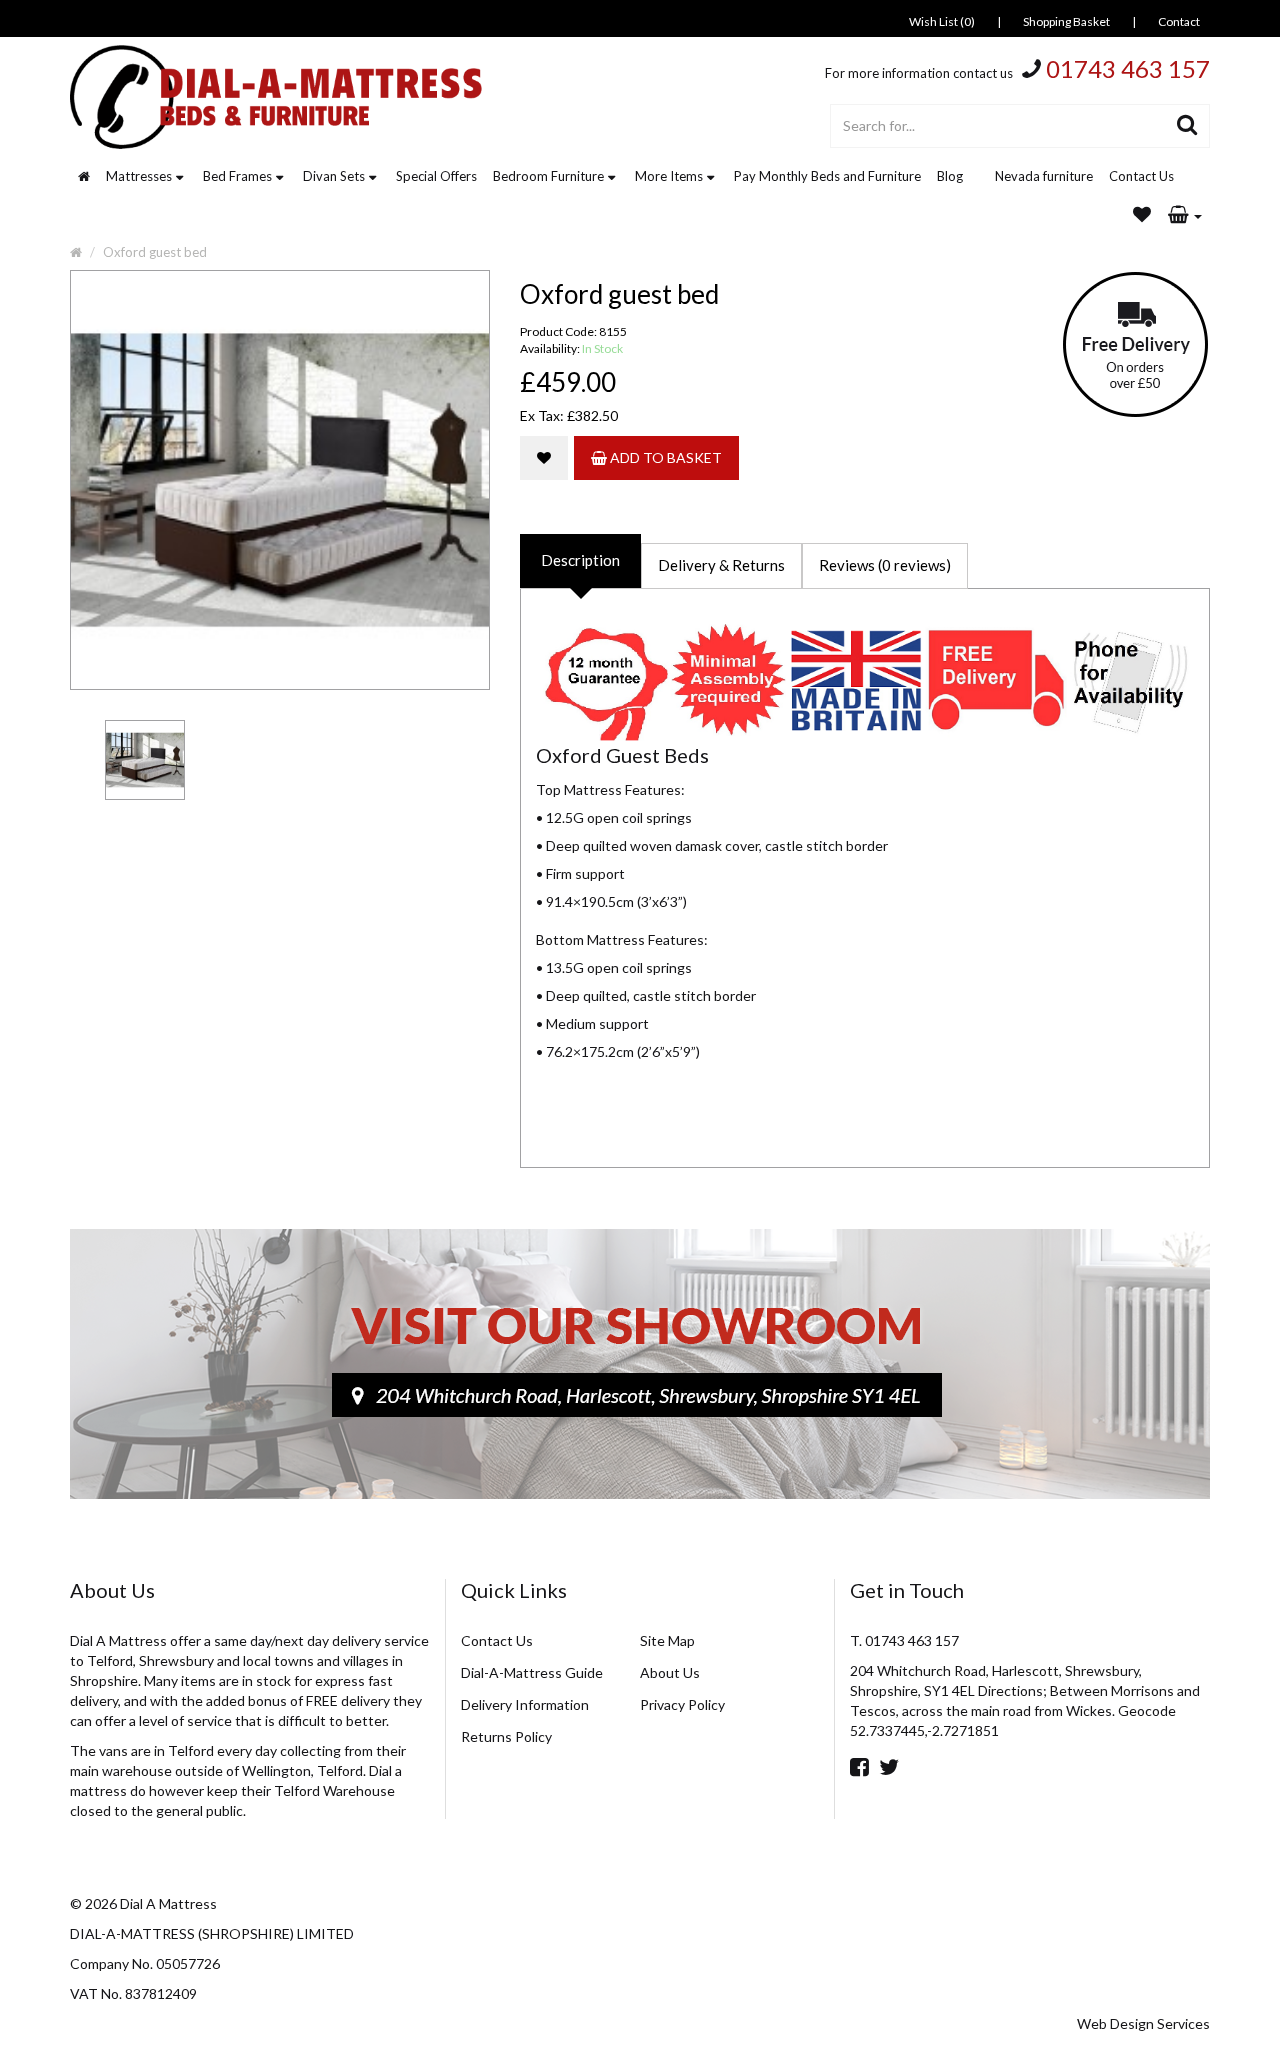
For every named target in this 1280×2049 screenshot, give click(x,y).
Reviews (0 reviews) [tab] (885, 565)
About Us (670, 1672)
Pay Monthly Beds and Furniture (827, 176)
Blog (950, 176)
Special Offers (436, 176)
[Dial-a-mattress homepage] (278, 97)
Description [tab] (580, 560)
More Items (669, 176)
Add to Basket (664, 457)
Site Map (667, 1640)
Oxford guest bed (155, 252)
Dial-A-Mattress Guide (532, 1672)
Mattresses (139, 176)
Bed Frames (237, 176)
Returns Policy (506, 1736)
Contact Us (1141, 176)
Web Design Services (1143, 2023)
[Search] (1187, 126)
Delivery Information (525, 1704)
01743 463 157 (1128, 68)
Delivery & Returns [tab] (721, 565)
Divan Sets (334, 176)
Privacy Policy (682, 1704)
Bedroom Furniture (548, 176)
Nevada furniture (1044, 176)
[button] (1185, 216)
